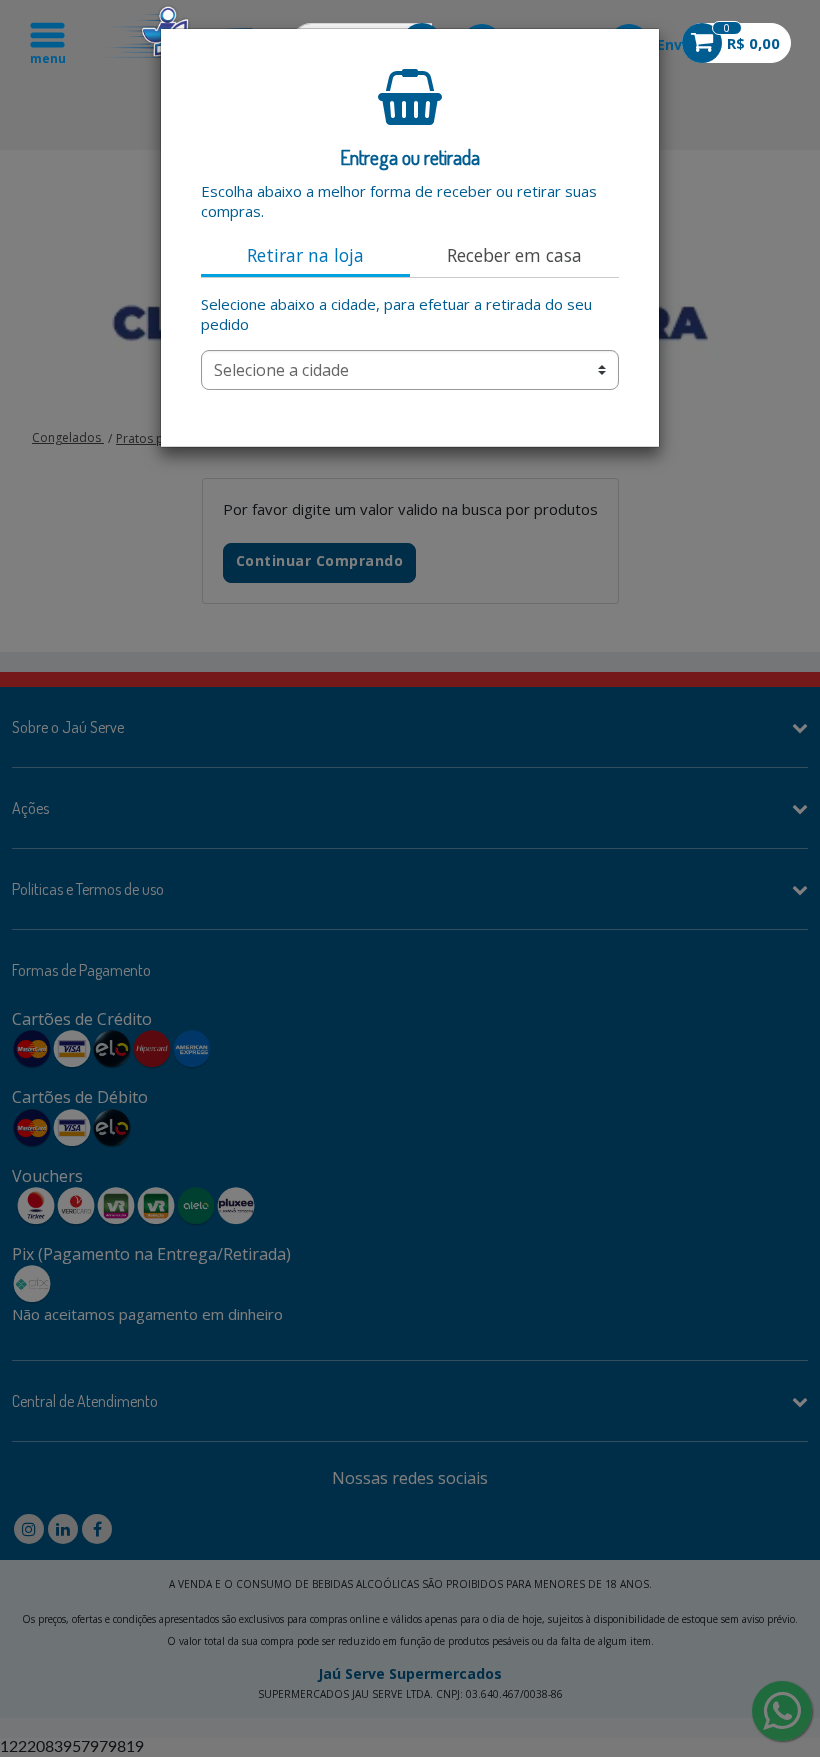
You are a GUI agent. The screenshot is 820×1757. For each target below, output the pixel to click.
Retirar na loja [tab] (305, 255)
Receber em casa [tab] (514, 255)
